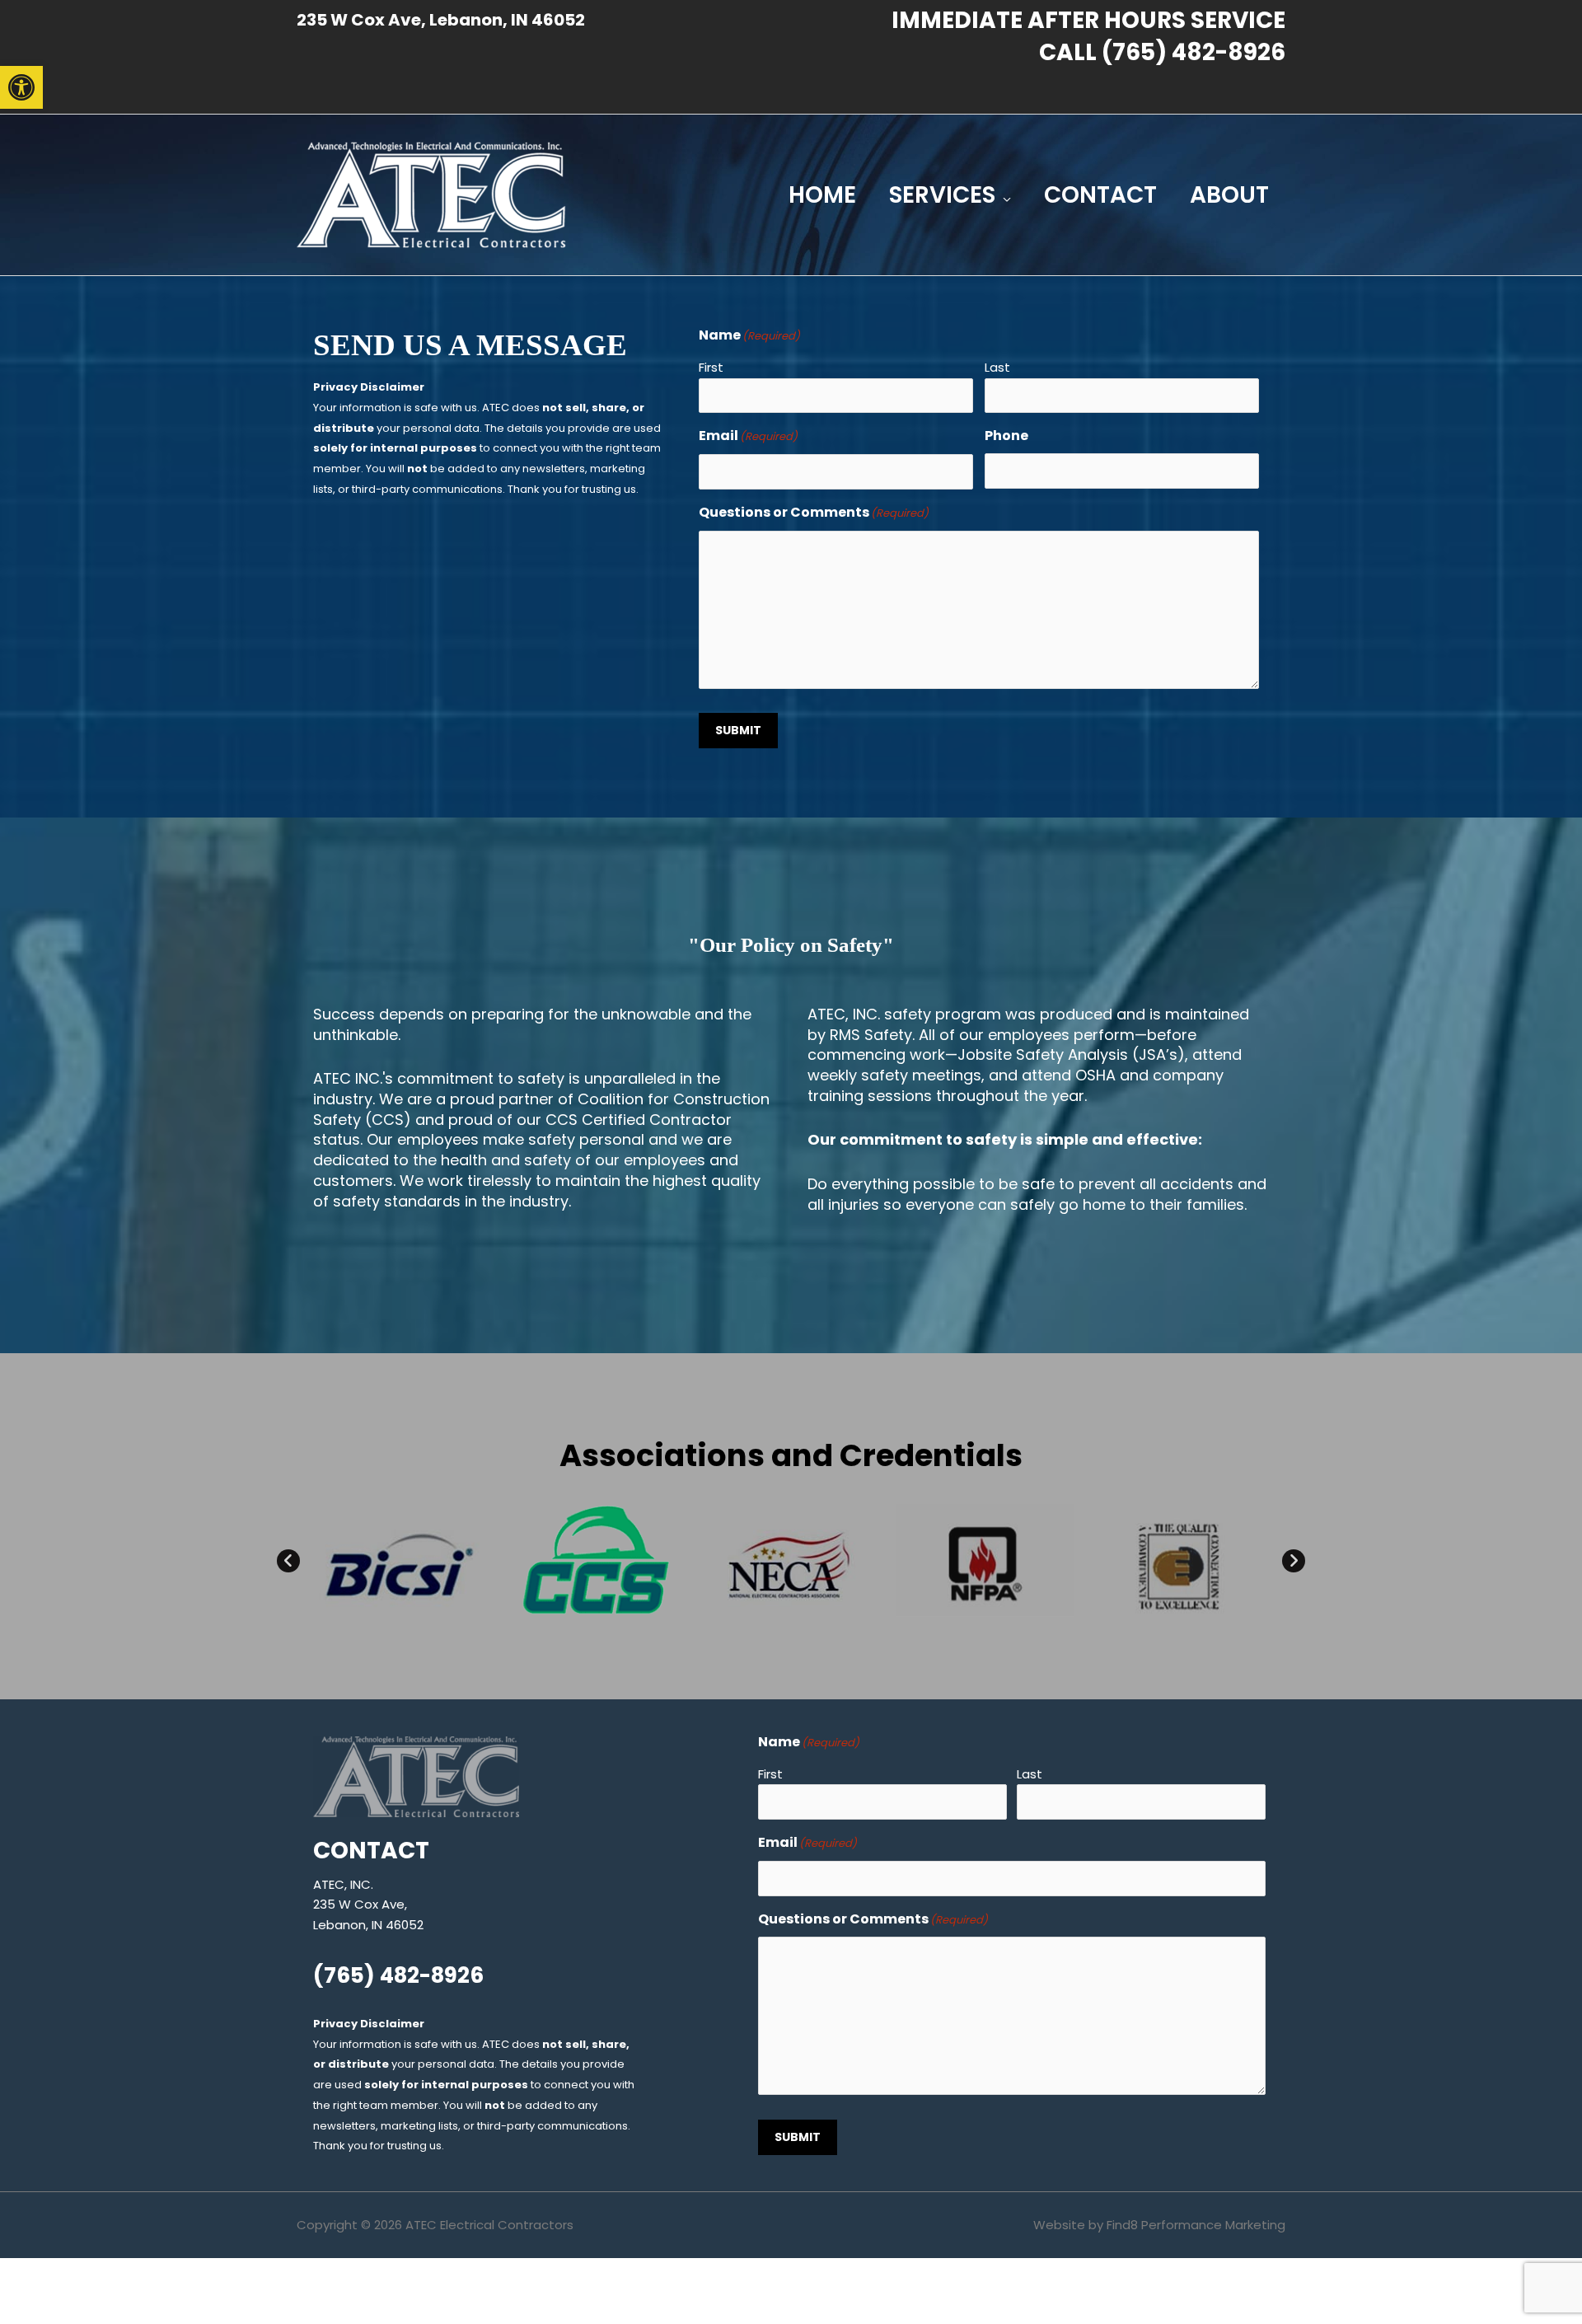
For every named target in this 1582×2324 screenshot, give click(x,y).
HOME (822, 195)
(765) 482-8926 (1194, 52)
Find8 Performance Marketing (1196, 2225)
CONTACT (1100, 195)
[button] (21, 87)
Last (997, 367)
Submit (738, 730)
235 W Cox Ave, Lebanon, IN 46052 (441, 20)
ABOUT (1229, 195)
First (711, 367)
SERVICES (942, 195)
